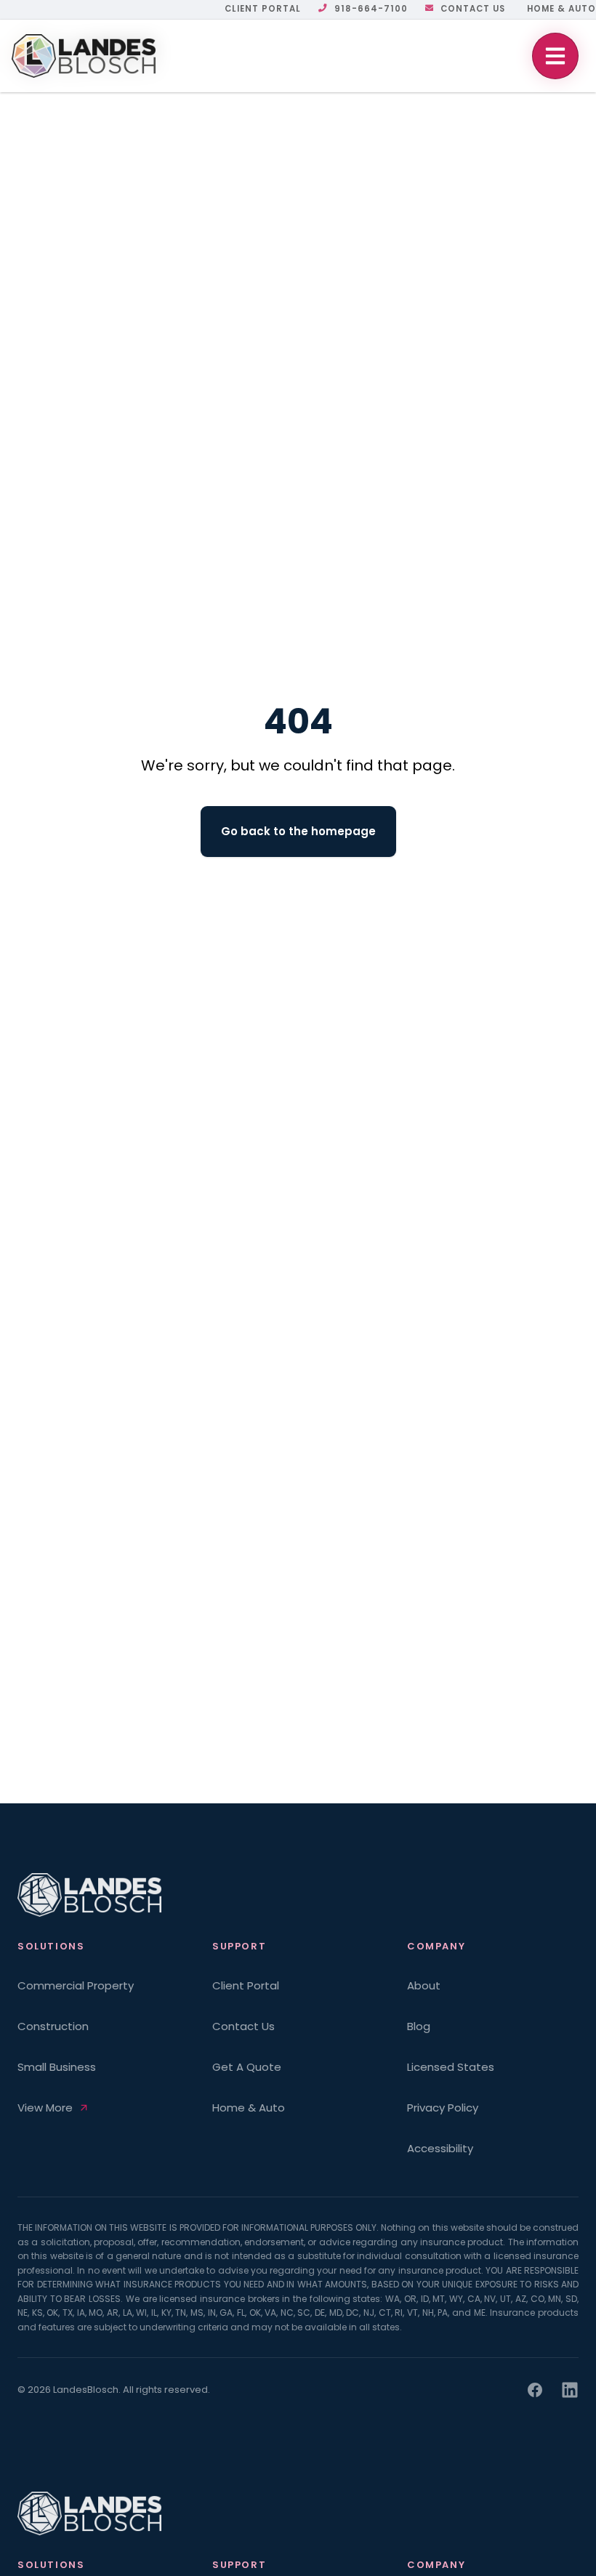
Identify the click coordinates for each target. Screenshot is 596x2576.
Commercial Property (76, 1985)
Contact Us (473, 9)
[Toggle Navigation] (555, 56)
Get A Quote (247, 2067)
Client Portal (263, 9)
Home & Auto (561, 9)
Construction (53, 2026)
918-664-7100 (371, 9)
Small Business (57, 2067)
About (424, 1985)
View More (45, 2108)
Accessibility (440, 2148)
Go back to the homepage (298, 831)
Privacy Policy (443, 2108)
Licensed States (451, 2067)
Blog (419, 2026)
